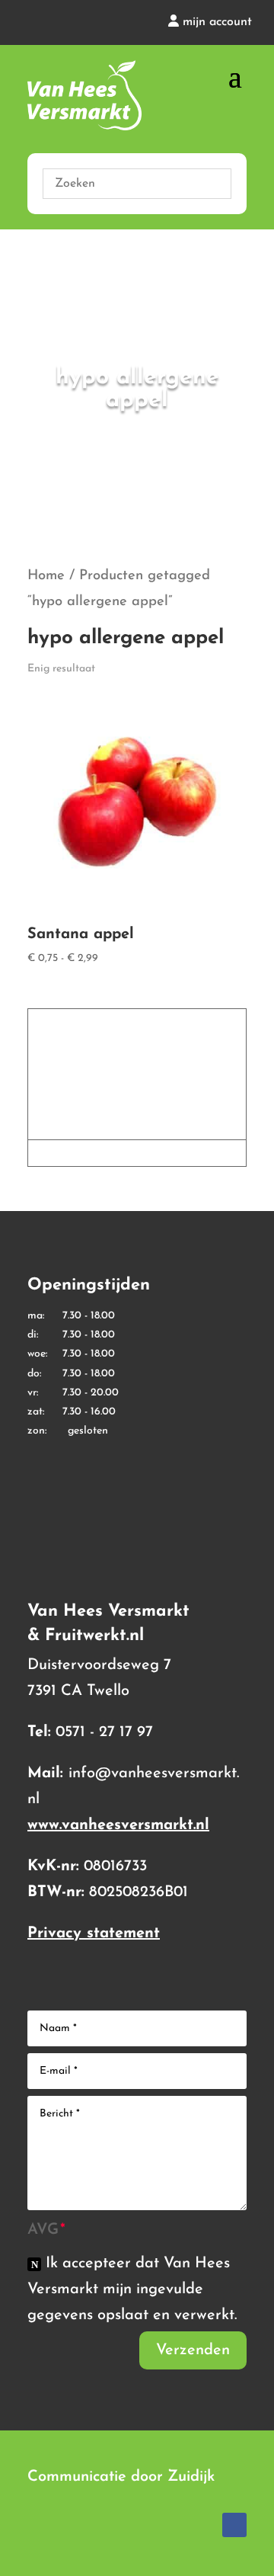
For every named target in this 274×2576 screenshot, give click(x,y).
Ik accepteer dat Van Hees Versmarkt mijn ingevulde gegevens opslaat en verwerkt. (132, 2289)
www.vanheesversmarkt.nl (118, 1825)
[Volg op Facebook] (234, 2525)
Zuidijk (191, 2477)
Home (46, 576)
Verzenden (193, 2350)
